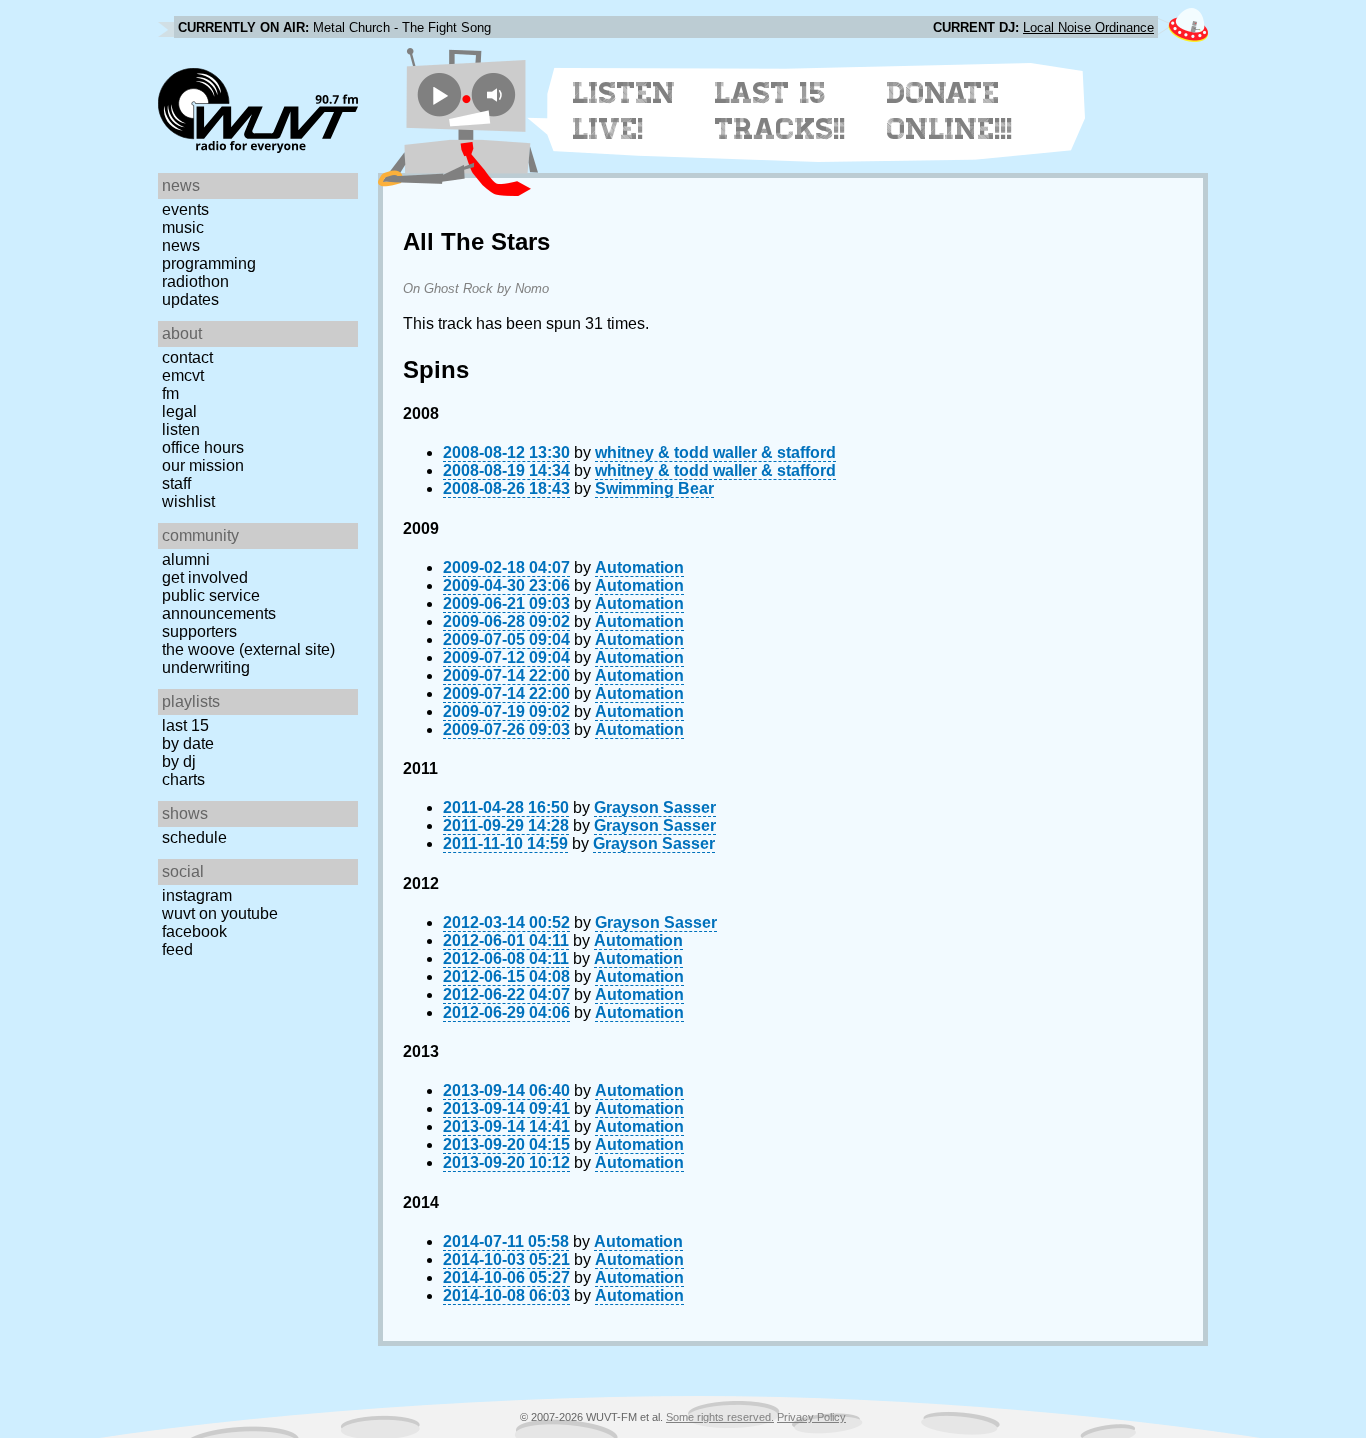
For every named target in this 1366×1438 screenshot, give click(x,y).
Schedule (194, 837)
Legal (179, 411)
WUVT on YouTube (220, 913)
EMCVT (183, 375)
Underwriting (206, 667)
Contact (187, 357)
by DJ (179, 761)
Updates (190, 299)
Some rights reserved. (720, 1417)
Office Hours (203, 447)
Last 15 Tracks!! (780, 111)
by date (188, 743)
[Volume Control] (496, 94)
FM (170, 393)
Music (183, 227)
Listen (181, 429)
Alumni (186, 559)
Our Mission (203, 465)
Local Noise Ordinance (1088, 27)
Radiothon (195, 281)
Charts (183, 779)
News (181, 245)
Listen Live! (624, 111)
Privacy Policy (811, 1417)
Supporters (199, 631)
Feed (177, 949)
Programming (209, 263)
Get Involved (205, 577)
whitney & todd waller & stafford (715, 452)
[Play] (439, 94)
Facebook (194, 931)
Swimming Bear (654, 488)
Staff (176, 483)
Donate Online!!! (950, 111)
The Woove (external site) (248, 649)
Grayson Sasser (655, 807)
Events (185, 209)
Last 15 (185, 725)
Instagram (197, 895)
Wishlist (188, 501)
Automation (639, 567)
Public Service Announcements (219, 604)
